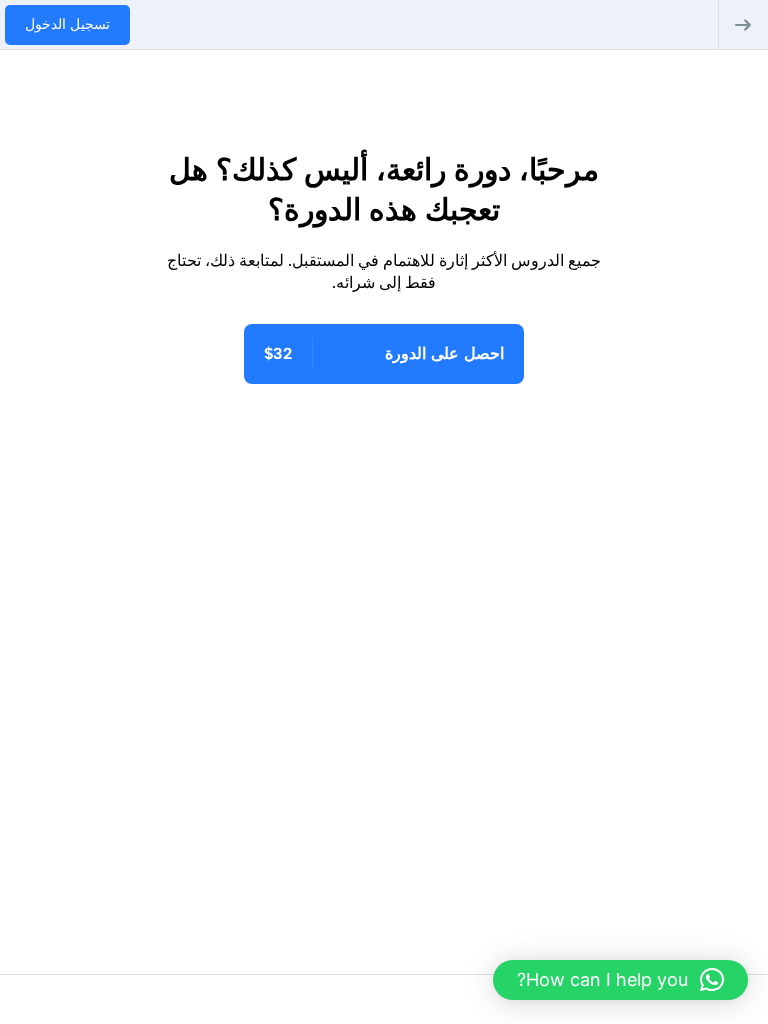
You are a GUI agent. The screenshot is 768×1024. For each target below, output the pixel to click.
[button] (620, 980)
